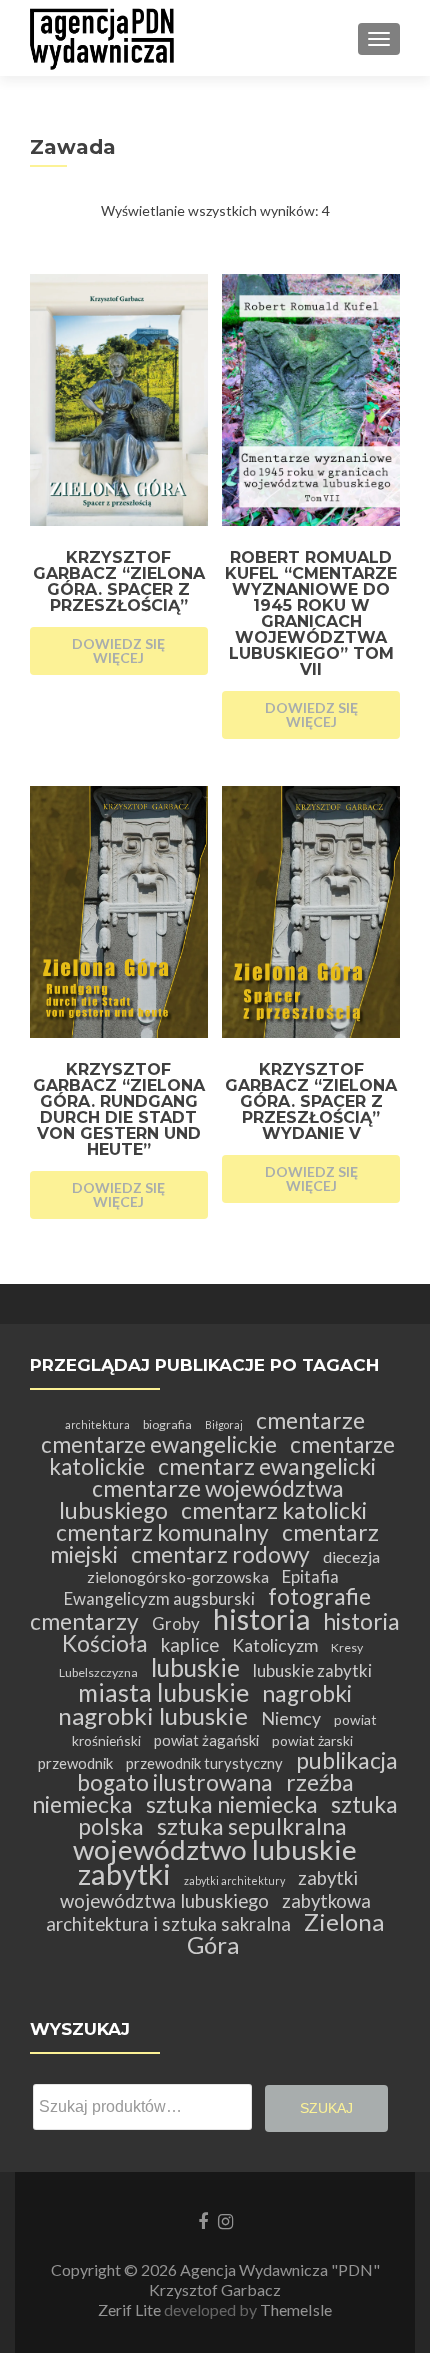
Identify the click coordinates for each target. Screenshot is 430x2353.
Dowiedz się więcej (118, 650)
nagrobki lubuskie (153, 1715)
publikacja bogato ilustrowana (237, 1771)
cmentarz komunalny (162, 1532)
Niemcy (291, 1718)
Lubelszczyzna (98, 1672)
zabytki (124, 1873)
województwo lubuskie (215, 1849)
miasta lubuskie (163, 1692)
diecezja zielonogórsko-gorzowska (234, 1566)
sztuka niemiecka (232, 1804)
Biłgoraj (224, 1424)
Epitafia (310, 1576)
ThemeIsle (296, 2309)
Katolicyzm (275, 1645)
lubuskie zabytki (312, 1670)
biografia (167, 1424)
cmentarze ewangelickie (159, 1444)
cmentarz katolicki (274, 1510)
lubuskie (195, 1667)
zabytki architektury (234, 1880)
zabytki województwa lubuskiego (209, 1889)
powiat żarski (312, 1740)
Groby (176, 1623)
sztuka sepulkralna (252, 1826)
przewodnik (75, 1763)
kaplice (190, 1645)
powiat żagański (206, 1740)
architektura (97, 1424)
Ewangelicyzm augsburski (159, 1598)
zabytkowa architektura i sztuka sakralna (208, 1912)
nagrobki (307, 1693)
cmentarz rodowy (220, 1554)
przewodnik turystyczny (204, 1763)
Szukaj (326, 2108)
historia (261, 1618)
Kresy (347, 1647)
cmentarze (310, 1420)
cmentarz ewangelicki (267, 1466)
